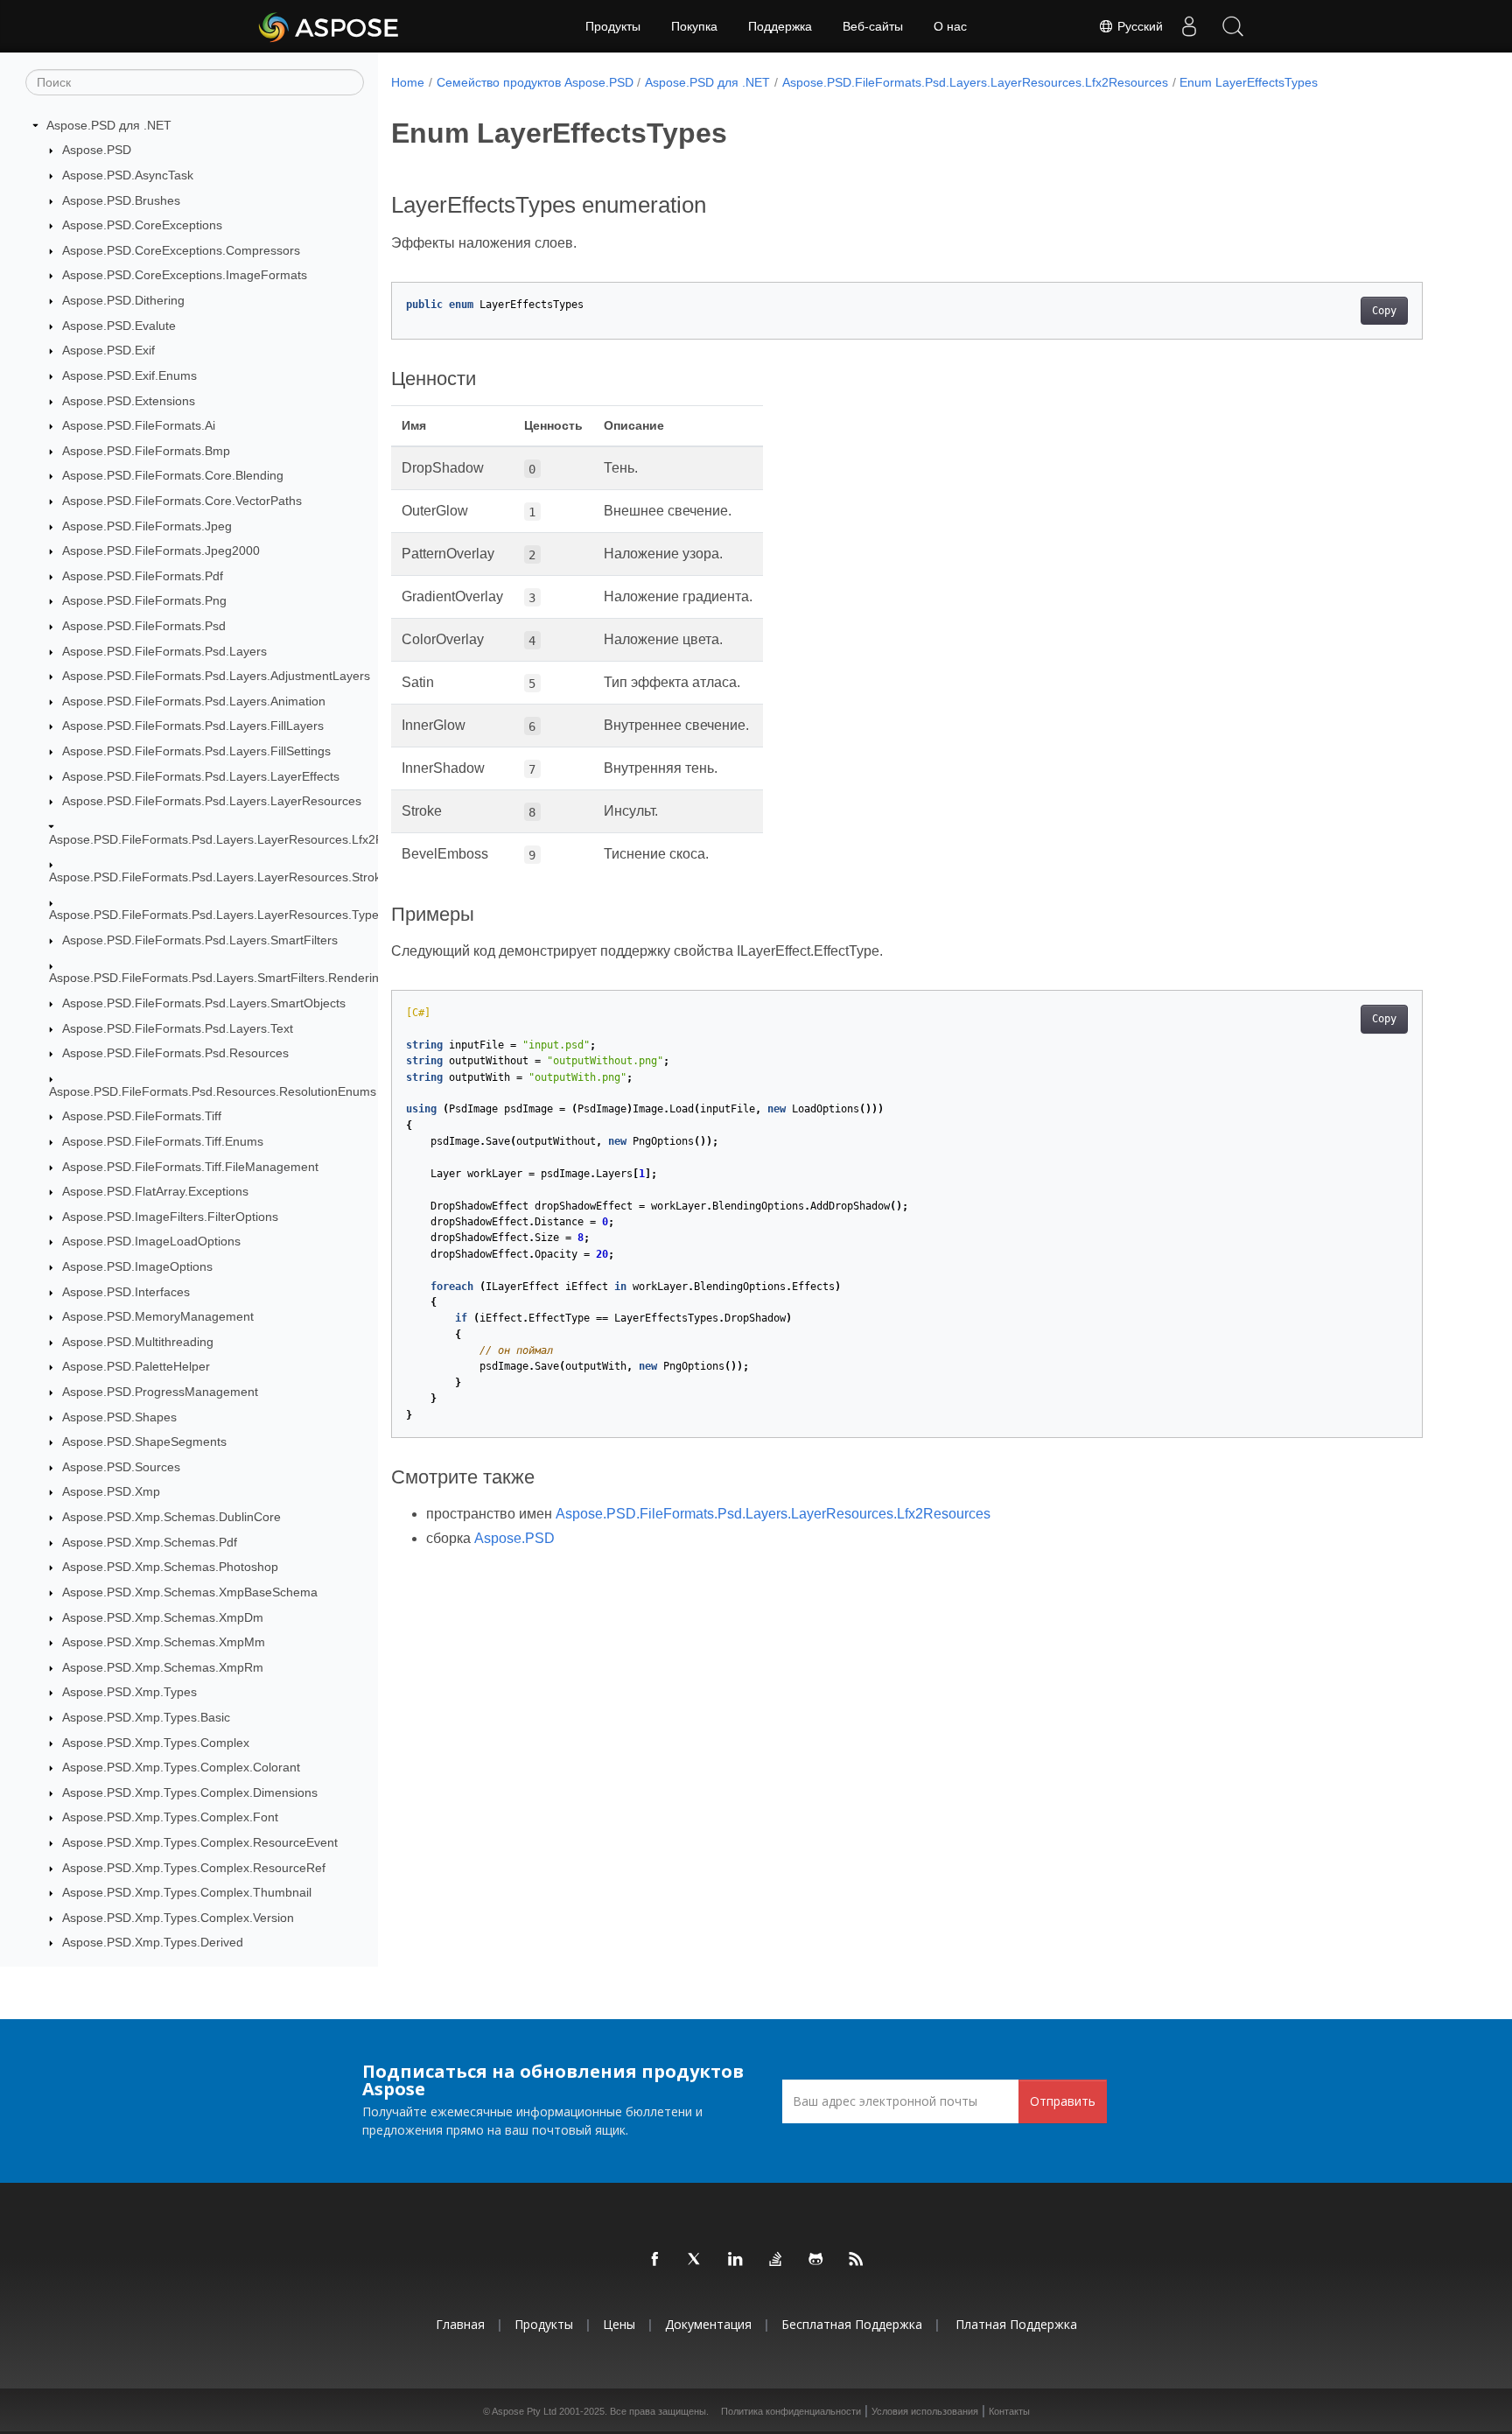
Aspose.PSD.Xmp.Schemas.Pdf (150, 1542)
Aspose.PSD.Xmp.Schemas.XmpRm (163, 1667)
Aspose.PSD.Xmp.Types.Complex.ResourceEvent (200, 1842)
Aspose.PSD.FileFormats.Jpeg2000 (161, 551)
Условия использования (925, 2411)
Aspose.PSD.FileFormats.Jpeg (147, 526)
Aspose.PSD (97, 151)
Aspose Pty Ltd (524, 2411)
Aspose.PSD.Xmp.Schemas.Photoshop (170, 1568)
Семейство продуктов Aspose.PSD (535, 82)
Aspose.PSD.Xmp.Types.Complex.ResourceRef (194, 1868)
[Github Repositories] (816, 2260)
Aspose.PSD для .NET (109, 125)
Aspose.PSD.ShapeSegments (144, 1441)
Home (408, 82)
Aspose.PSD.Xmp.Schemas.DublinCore (171, 1517)
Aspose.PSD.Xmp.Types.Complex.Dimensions (190, 1792)
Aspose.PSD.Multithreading (138, 1342)
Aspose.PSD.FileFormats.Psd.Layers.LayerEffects (201, 776)
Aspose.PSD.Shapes (119, 1417)
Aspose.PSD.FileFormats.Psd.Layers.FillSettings (196, 751)
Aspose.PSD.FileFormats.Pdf (143, 576)
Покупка (694, 26)
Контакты (1009, 2411)
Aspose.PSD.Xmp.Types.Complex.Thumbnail (187, 1892)
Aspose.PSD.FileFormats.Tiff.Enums (163, 1141)
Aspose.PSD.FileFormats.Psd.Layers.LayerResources (212, 801)
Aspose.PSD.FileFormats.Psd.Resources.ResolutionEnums (213, 1091)
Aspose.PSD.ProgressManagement (160, 1392)
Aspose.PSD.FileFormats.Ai (139, 425)
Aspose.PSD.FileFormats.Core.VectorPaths (182, 501)
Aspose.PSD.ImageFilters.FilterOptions (170, 1217)
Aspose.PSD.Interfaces (126, 1292)
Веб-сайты (873, 26)
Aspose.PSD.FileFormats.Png (144, 601)
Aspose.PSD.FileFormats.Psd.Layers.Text (178, 1028)
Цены (619, 2324)
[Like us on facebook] (655, 2260)
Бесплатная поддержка (852, 2324)
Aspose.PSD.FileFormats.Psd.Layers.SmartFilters (200, 940)
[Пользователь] (1189, 26)
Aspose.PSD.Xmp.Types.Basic (146, 1717)
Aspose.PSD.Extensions (129, 401)
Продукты (613, 26)
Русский (1138, 26)
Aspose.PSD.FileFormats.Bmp (146, 451)
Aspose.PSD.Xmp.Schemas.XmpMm (164, 1642)
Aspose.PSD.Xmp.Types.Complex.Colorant (181, 1767)
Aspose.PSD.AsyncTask (128, 175)
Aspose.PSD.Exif (108, 350)
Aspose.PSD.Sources (121, 1467)
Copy (1384, 311)
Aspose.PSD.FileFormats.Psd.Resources (175, 1054)
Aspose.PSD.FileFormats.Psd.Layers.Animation (194, 701)
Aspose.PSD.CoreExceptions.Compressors (181, 250)
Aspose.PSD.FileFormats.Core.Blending (173, 476)
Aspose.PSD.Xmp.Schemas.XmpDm (163, 1617)
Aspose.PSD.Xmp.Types (129, 1693)
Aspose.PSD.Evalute (119, 326)
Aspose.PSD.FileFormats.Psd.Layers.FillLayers (193, 726)
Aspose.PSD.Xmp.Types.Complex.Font (170, 1818)
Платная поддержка (1016, 2324)
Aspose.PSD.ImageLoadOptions (151, 1242)
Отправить (1063, 2101)
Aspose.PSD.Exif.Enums (129, 375)
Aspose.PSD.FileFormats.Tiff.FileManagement (190, 1167)
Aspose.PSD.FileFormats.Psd (144, 626)
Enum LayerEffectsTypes (1249, 82)
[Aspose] (329, 26)
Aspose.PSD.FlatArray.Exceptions (155, 1191)
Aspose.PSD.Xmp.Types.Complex (156, 1743)
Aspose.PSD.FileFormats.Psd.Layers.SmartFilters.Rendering (217, 979)
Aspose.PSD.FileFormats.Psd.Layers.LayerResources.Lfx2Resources (242, 839)
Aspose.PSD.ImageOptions (137, 1266)
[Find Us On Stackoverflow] (776, 2260)
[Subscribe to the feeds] (857, 2260)
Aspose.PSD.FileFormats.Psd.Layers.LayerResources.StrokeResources (248, 877)
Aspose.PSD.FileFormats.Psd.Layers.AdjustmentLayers (216, 676)
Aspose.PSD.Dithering (123, 300)
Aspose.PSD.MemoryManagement (158, 1316)
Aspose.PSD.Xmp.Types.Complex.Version (178, 1918)
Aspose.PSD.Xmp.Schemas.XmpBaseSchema (190, 1592)
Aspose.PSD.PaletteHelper (136, 1367)
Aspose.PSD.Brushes (121, 200)
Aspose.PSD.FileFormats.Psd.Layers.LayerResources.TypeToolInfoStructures (264, 915)
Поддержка (780, 26)
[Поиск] (1233, 26)
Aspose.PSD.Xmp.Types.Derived (153, 1943)
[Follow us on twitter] (696, 2260)
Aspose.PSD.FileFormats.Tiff (142, 1117)
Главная (460, 2324)
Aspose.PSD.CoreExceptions (142, 225)
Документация (708, 2324)
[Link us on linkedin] (736, 2260)
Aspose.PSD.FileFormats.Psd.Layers (164, 651)
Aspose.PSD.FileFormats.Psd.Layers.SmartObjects (204, 1003)
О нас (950, 26)
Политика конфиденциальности (791, 2411)
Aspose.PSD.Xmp (111, 1492)
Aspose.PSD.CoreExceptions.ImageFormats (185, 276)
